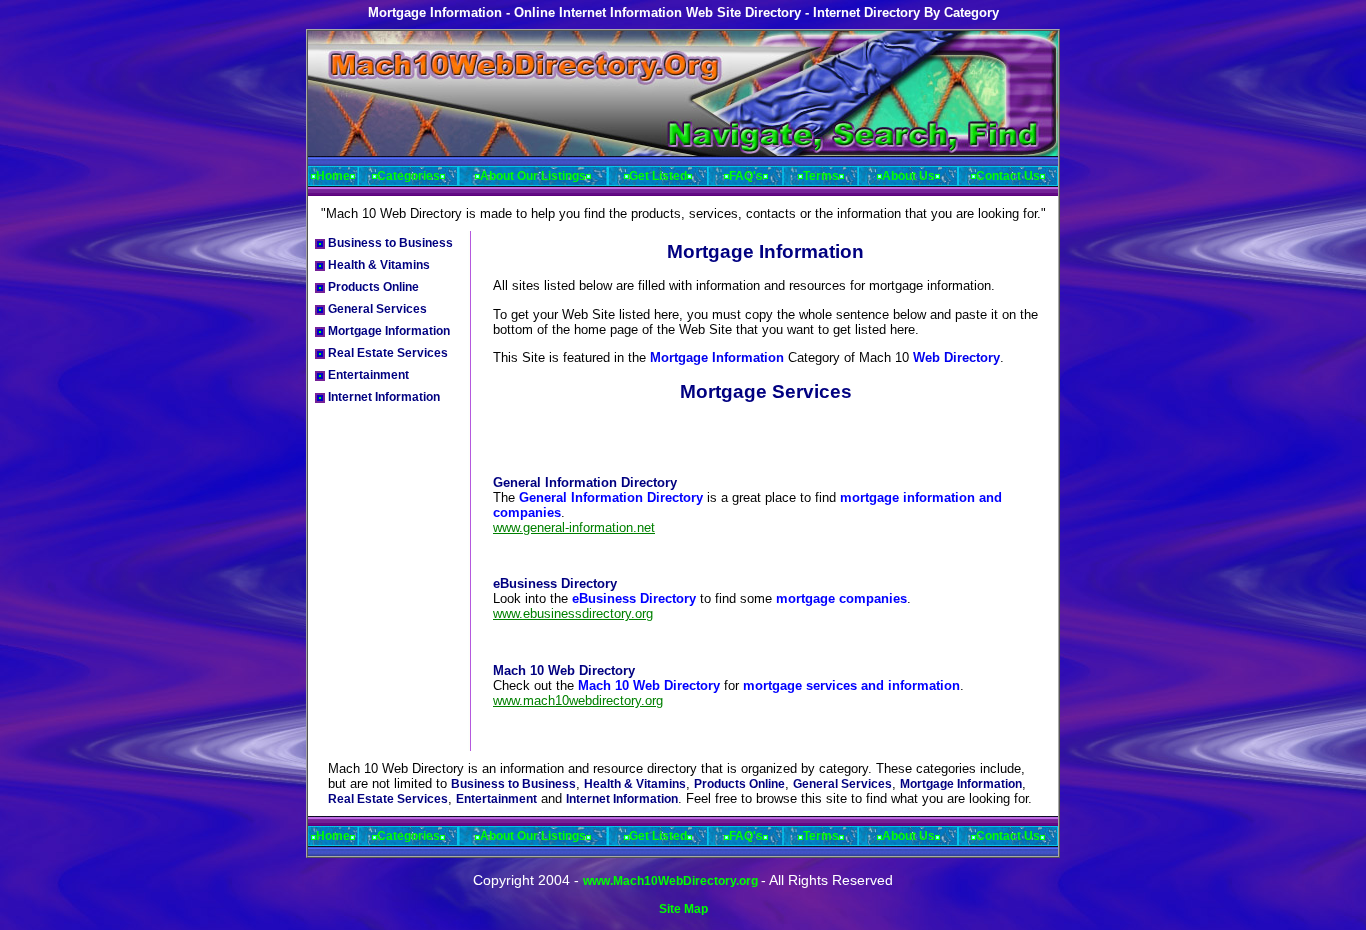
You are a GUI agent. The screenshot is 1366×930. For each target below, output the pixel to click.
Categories (408, 176)
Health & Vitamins (377, 265)
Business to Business (389, 243)
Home (333, 176)
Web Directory (956, 357)
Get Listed (658, 176)
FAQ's (746, 176)
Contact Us (1008, 176)
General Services (376, 309)
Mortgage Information (387, 331)
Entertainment (367, 375)
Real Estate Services (386, 353)
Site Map (683, 909)
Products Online (372, 287)
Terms (821, 176)
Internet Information (382, 397)
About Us (908, 176)
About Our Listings (533, 176)
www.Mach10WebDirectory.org (672, 881)
